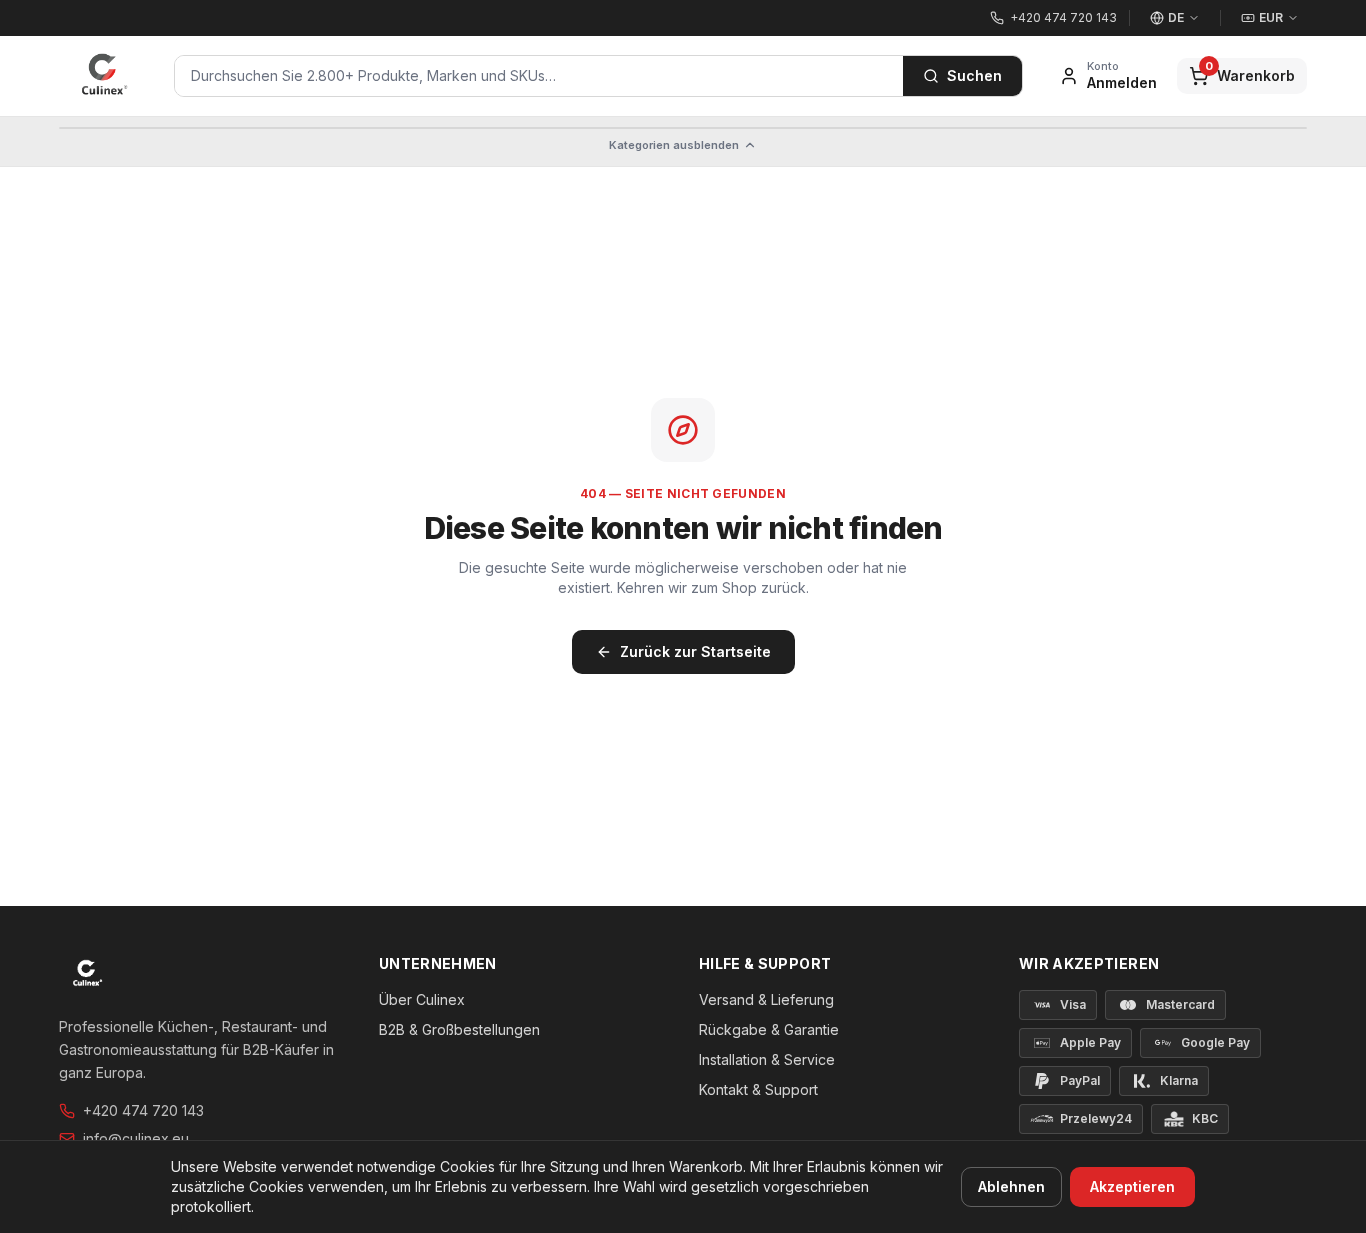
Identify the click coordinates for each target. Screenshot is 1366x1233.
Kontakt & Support (758, 1089)
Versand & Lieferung (766, 999)
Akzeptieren (1132, 1186)
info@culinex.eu (136, 1138)
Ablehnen (1011, 1186)
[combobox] (539, 76)
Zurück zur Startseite (695, 651)
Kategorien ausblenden (674, 145)
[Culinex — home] (104, 76)
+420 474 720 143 (143, 1110)
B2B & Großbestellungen (459, 1029)
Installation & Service (767, 1059)
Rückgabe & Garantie (769, 1029)
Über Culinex (422, 999)
